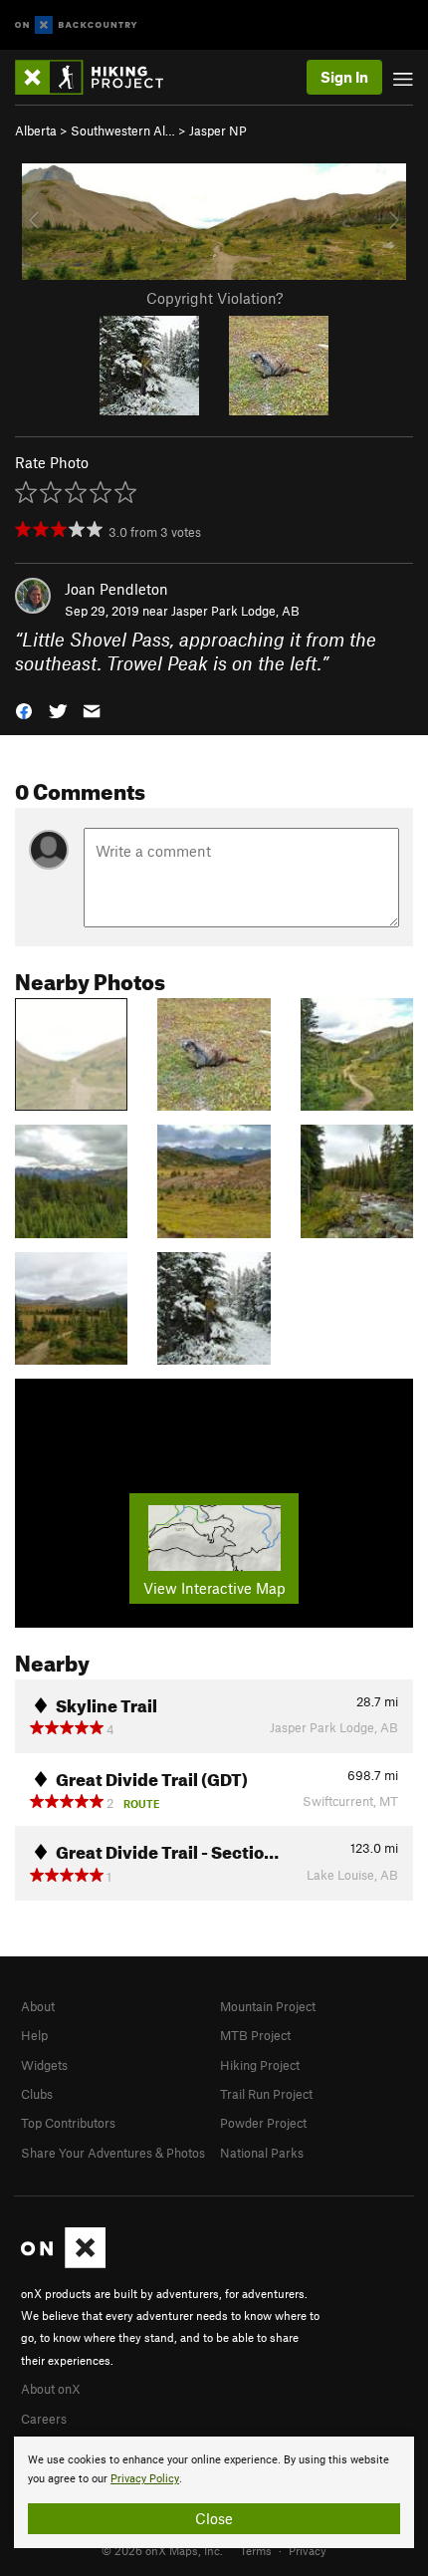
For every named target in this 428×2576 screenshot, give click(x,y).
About (38, 2006)
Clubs (37, 2094)
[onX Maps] (63, 2263)
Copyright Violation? (214, 298)
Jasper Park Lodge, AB (235, 611)
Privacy (308, 2550)
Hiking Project (260, 2065)
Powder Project (263, 2123)
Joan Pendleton (116, 589)
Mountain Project (268, 2006)
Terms (256, 2550)
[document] (214, 2492)
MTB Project (255, 2035)
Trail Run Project (266, 2094)
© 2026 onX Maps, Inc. (162, 2550)
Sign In (344, 77)
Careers (44, 2419)
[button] (24, 710)
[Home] (99, 77)
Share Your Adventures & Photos (113, 2153)
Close (214, 2518)
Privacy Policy (145, 2479)
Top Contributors (68, 2123)
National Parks (262, 2153)
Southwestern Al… (123, 130)
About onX (51, 2389)
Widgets (44, 2065)
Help (34, 2035)
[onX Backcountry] (76, 25)
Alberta (36, 130)
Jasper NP (218, 130)
